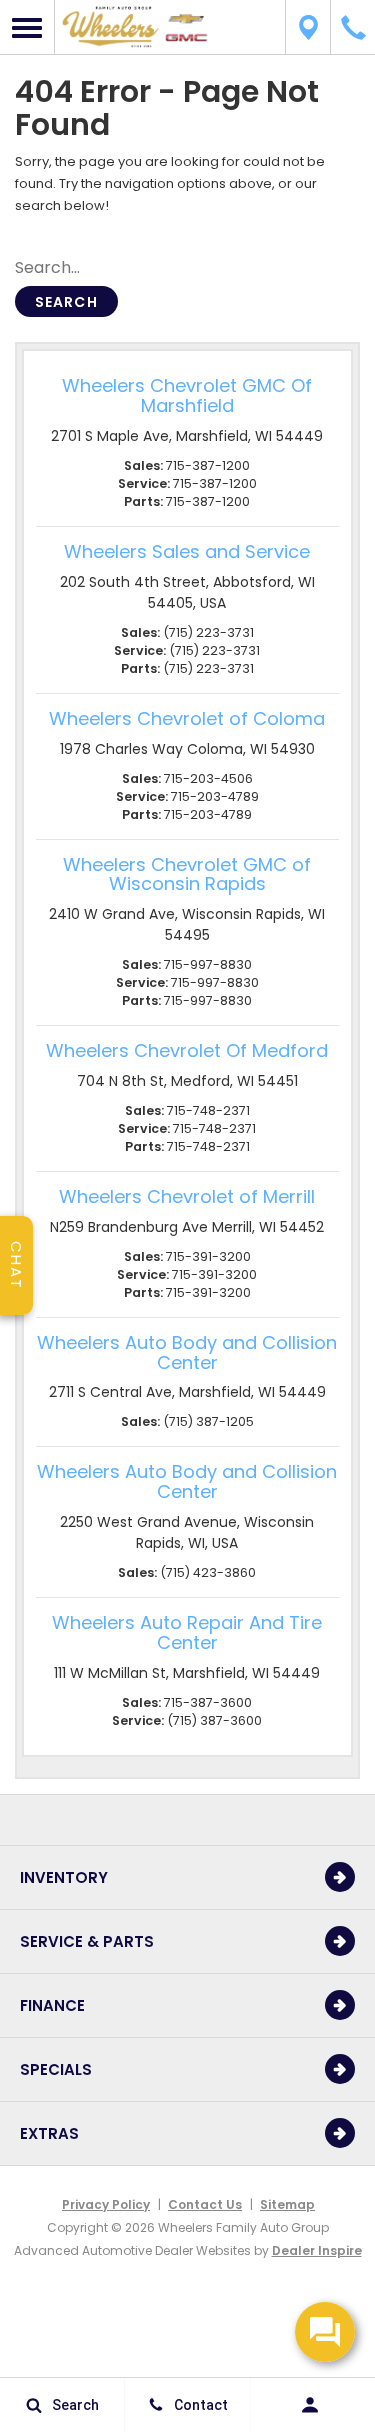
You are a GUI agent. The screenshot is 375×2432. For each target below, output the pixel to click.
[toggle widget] (325, 2332)
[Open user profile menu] (313, 2405)
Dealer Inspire (317, 2250)
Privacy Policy (106, 2204)
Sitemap (287, 2204)
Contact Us (205, 2204)
